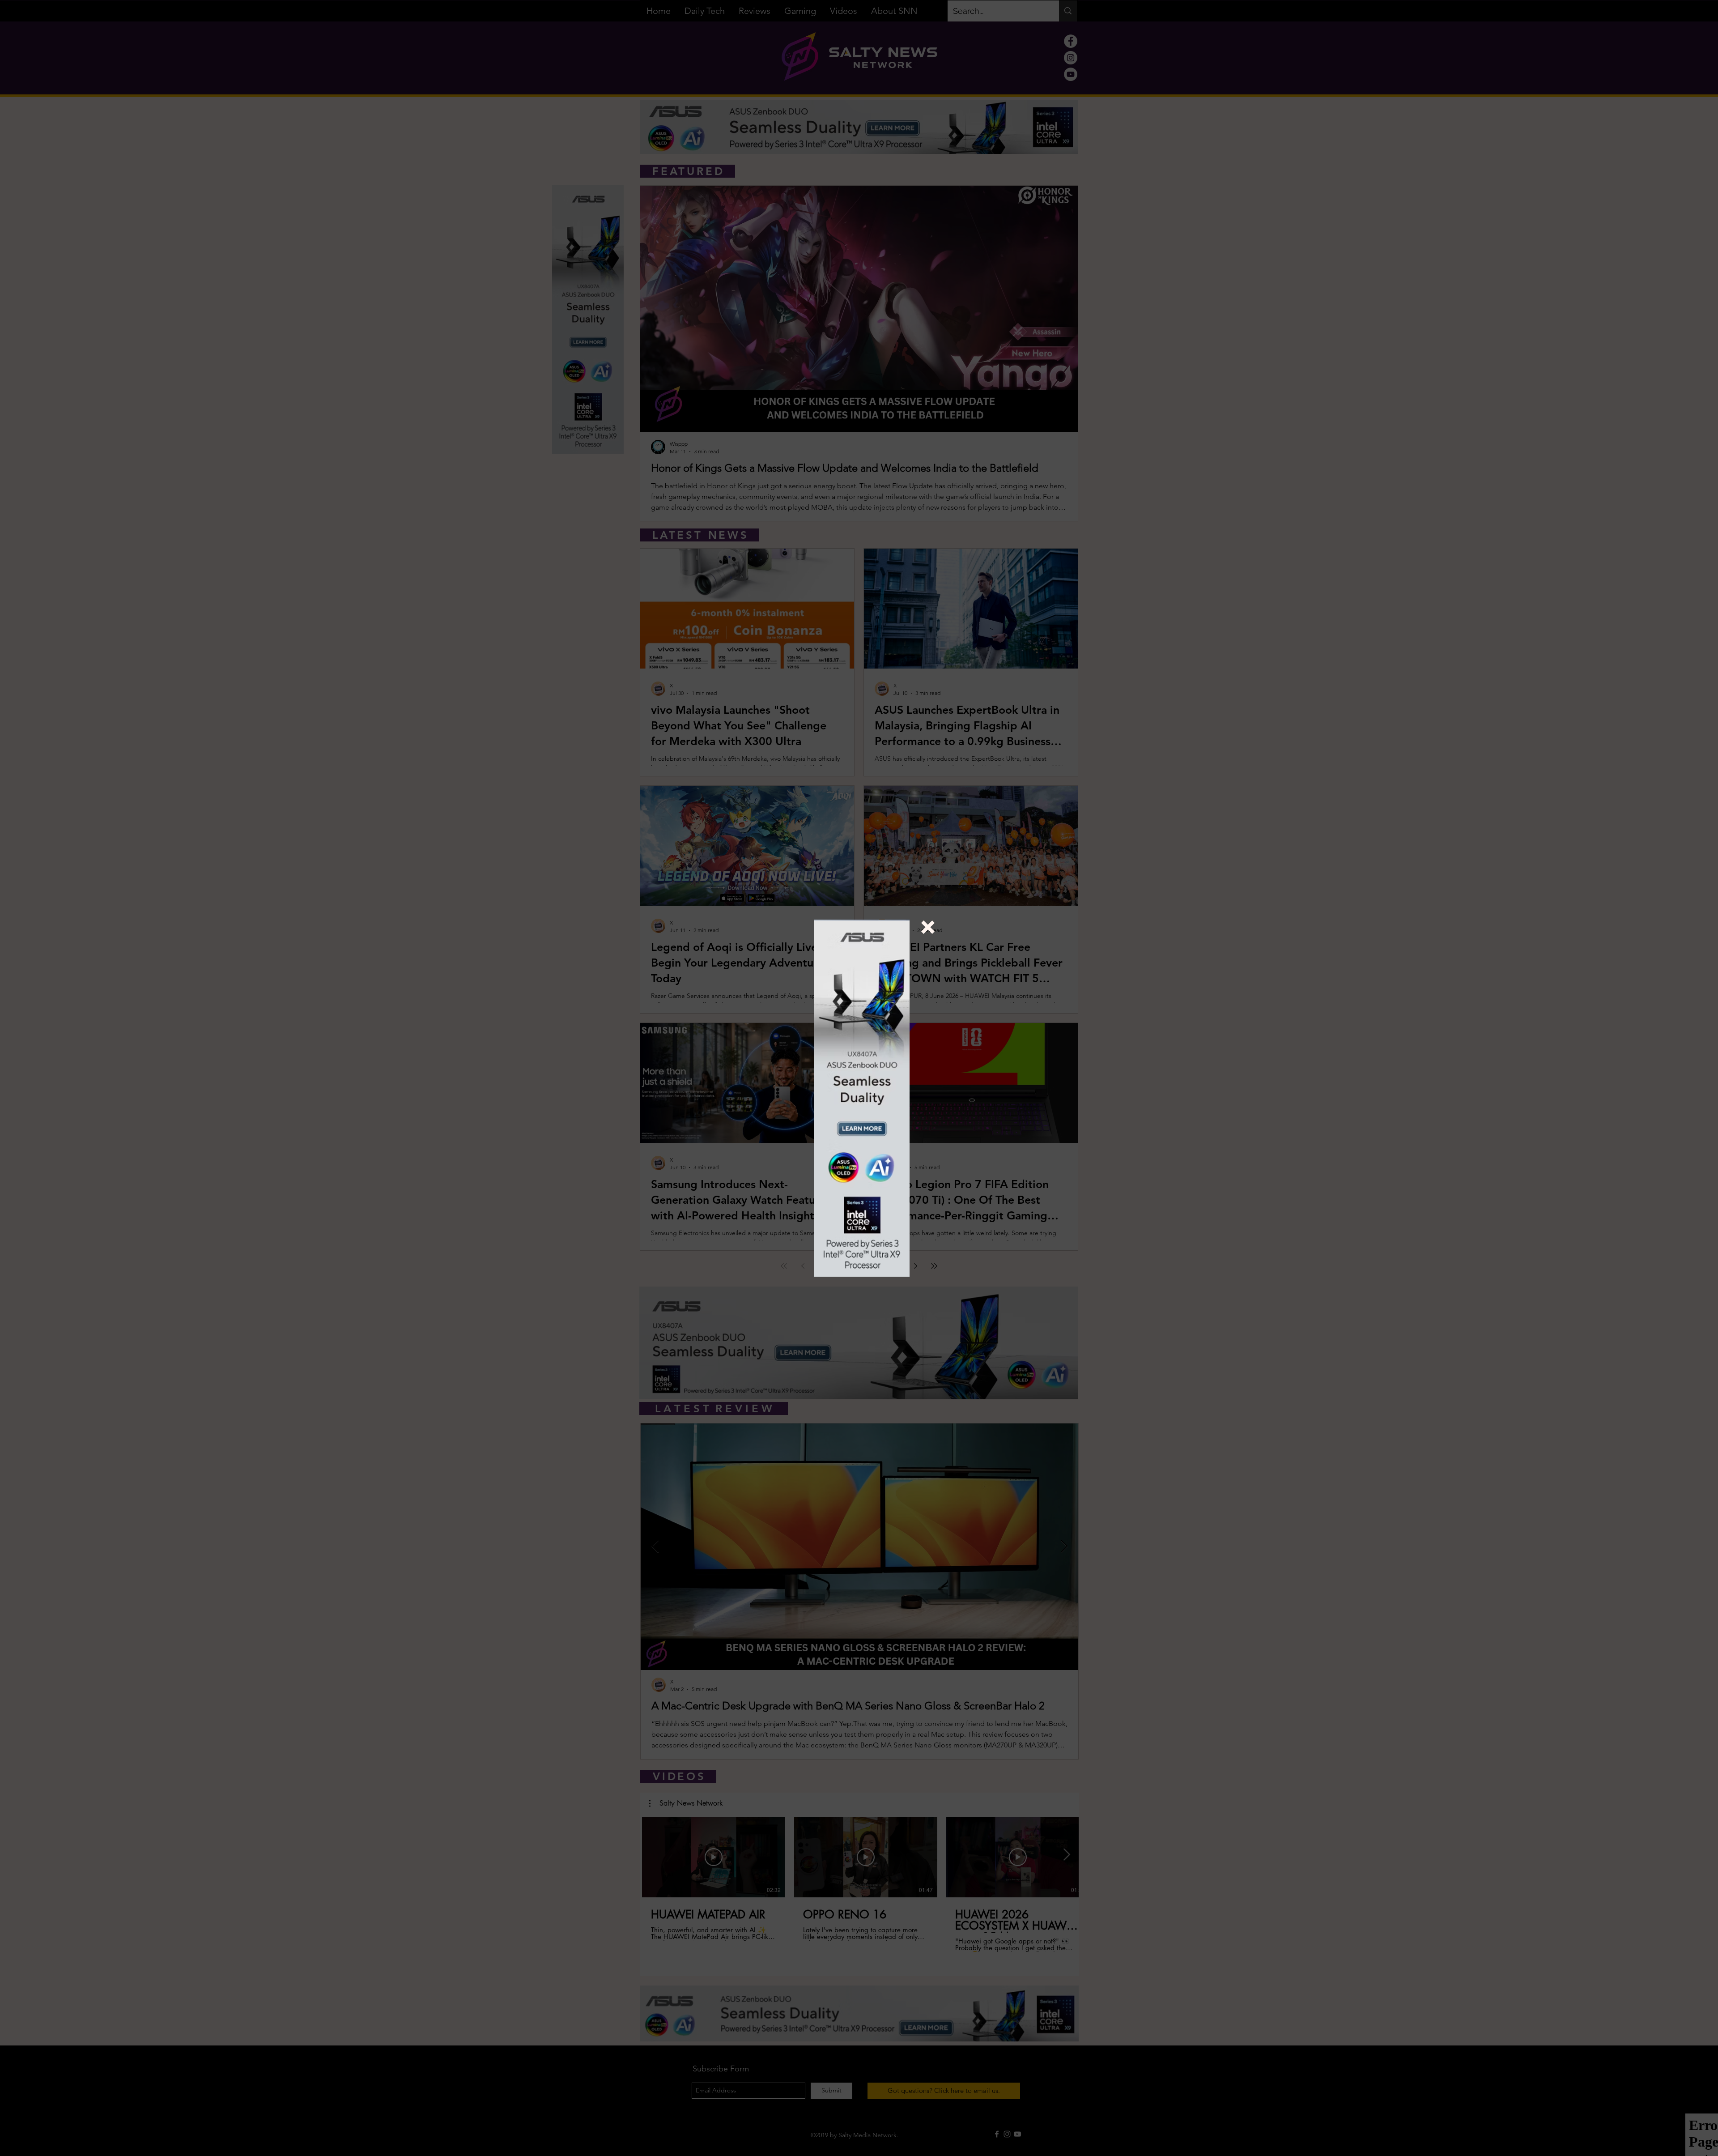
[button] (928, 927)
